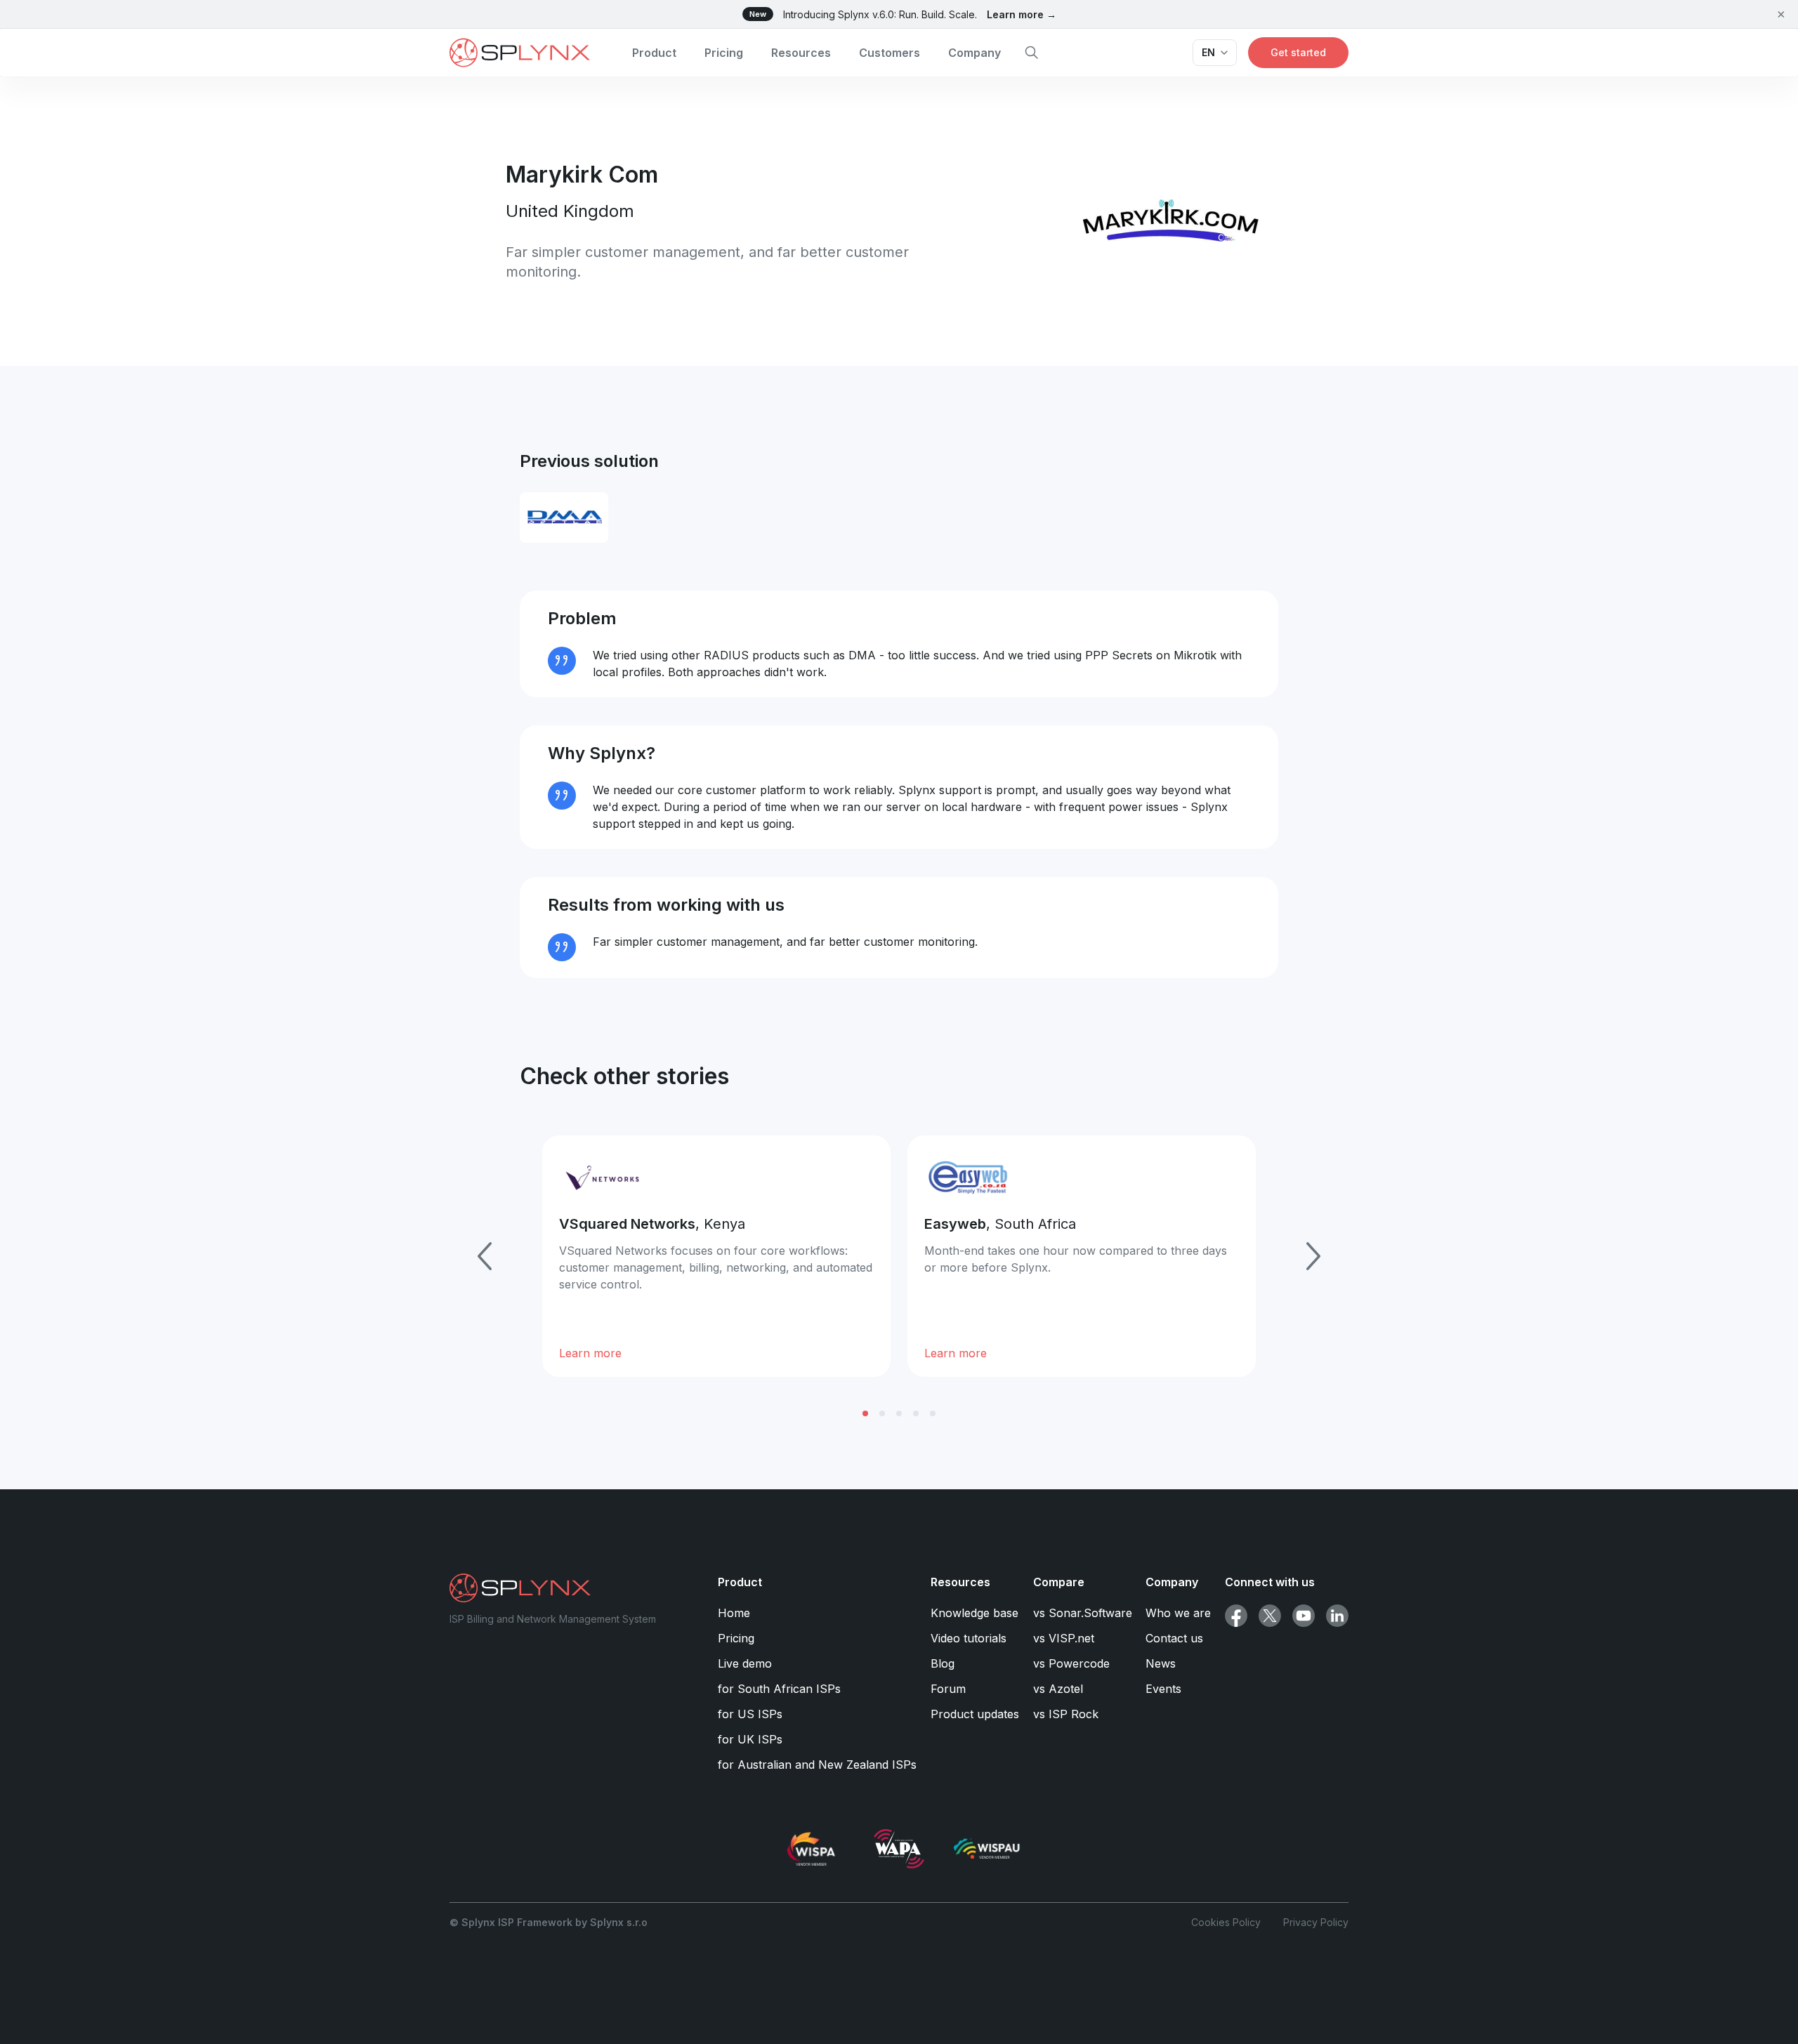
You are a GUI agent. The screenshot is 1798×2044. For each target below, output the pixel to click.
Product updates (975, 1714)
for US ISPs (750, 1714)
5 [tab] (933, 1413)
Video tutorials (969, 1638)
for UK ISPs (750, 1739)
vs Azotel (1058, 1689)
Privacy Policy (1316, 1922)
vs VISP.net (1064, 1638)
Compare (1059, 1582)
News (1161, 1663)
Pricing (724, 53)
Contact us (1174, 1638)
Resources (801, 53)
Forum (948, 1689)
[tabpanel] (716, 1256)
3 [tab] (899, 1413)
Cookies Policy (1226, 1922)
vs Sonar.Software (1083, 1613)
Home (734, 1613)
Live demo (745, 1663)
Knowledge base (975, 1613)
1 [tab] (865, 1413)
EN (1208, 52)
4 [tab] (916, 1413)
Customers (890, 53)
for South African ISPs (779, 1689)
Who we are (1178, 1613)
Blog (943, 1663)
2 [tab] (882, 1413)
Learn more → (1022, 14)
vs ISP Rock (1066, 1714)
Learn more (590, 1353)
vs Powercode (1071, 1663)
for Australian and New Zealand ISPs (817, 1765)
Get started (1298, 52)
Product (654, 53)
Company (975, 53)
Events (1163, 1689)
